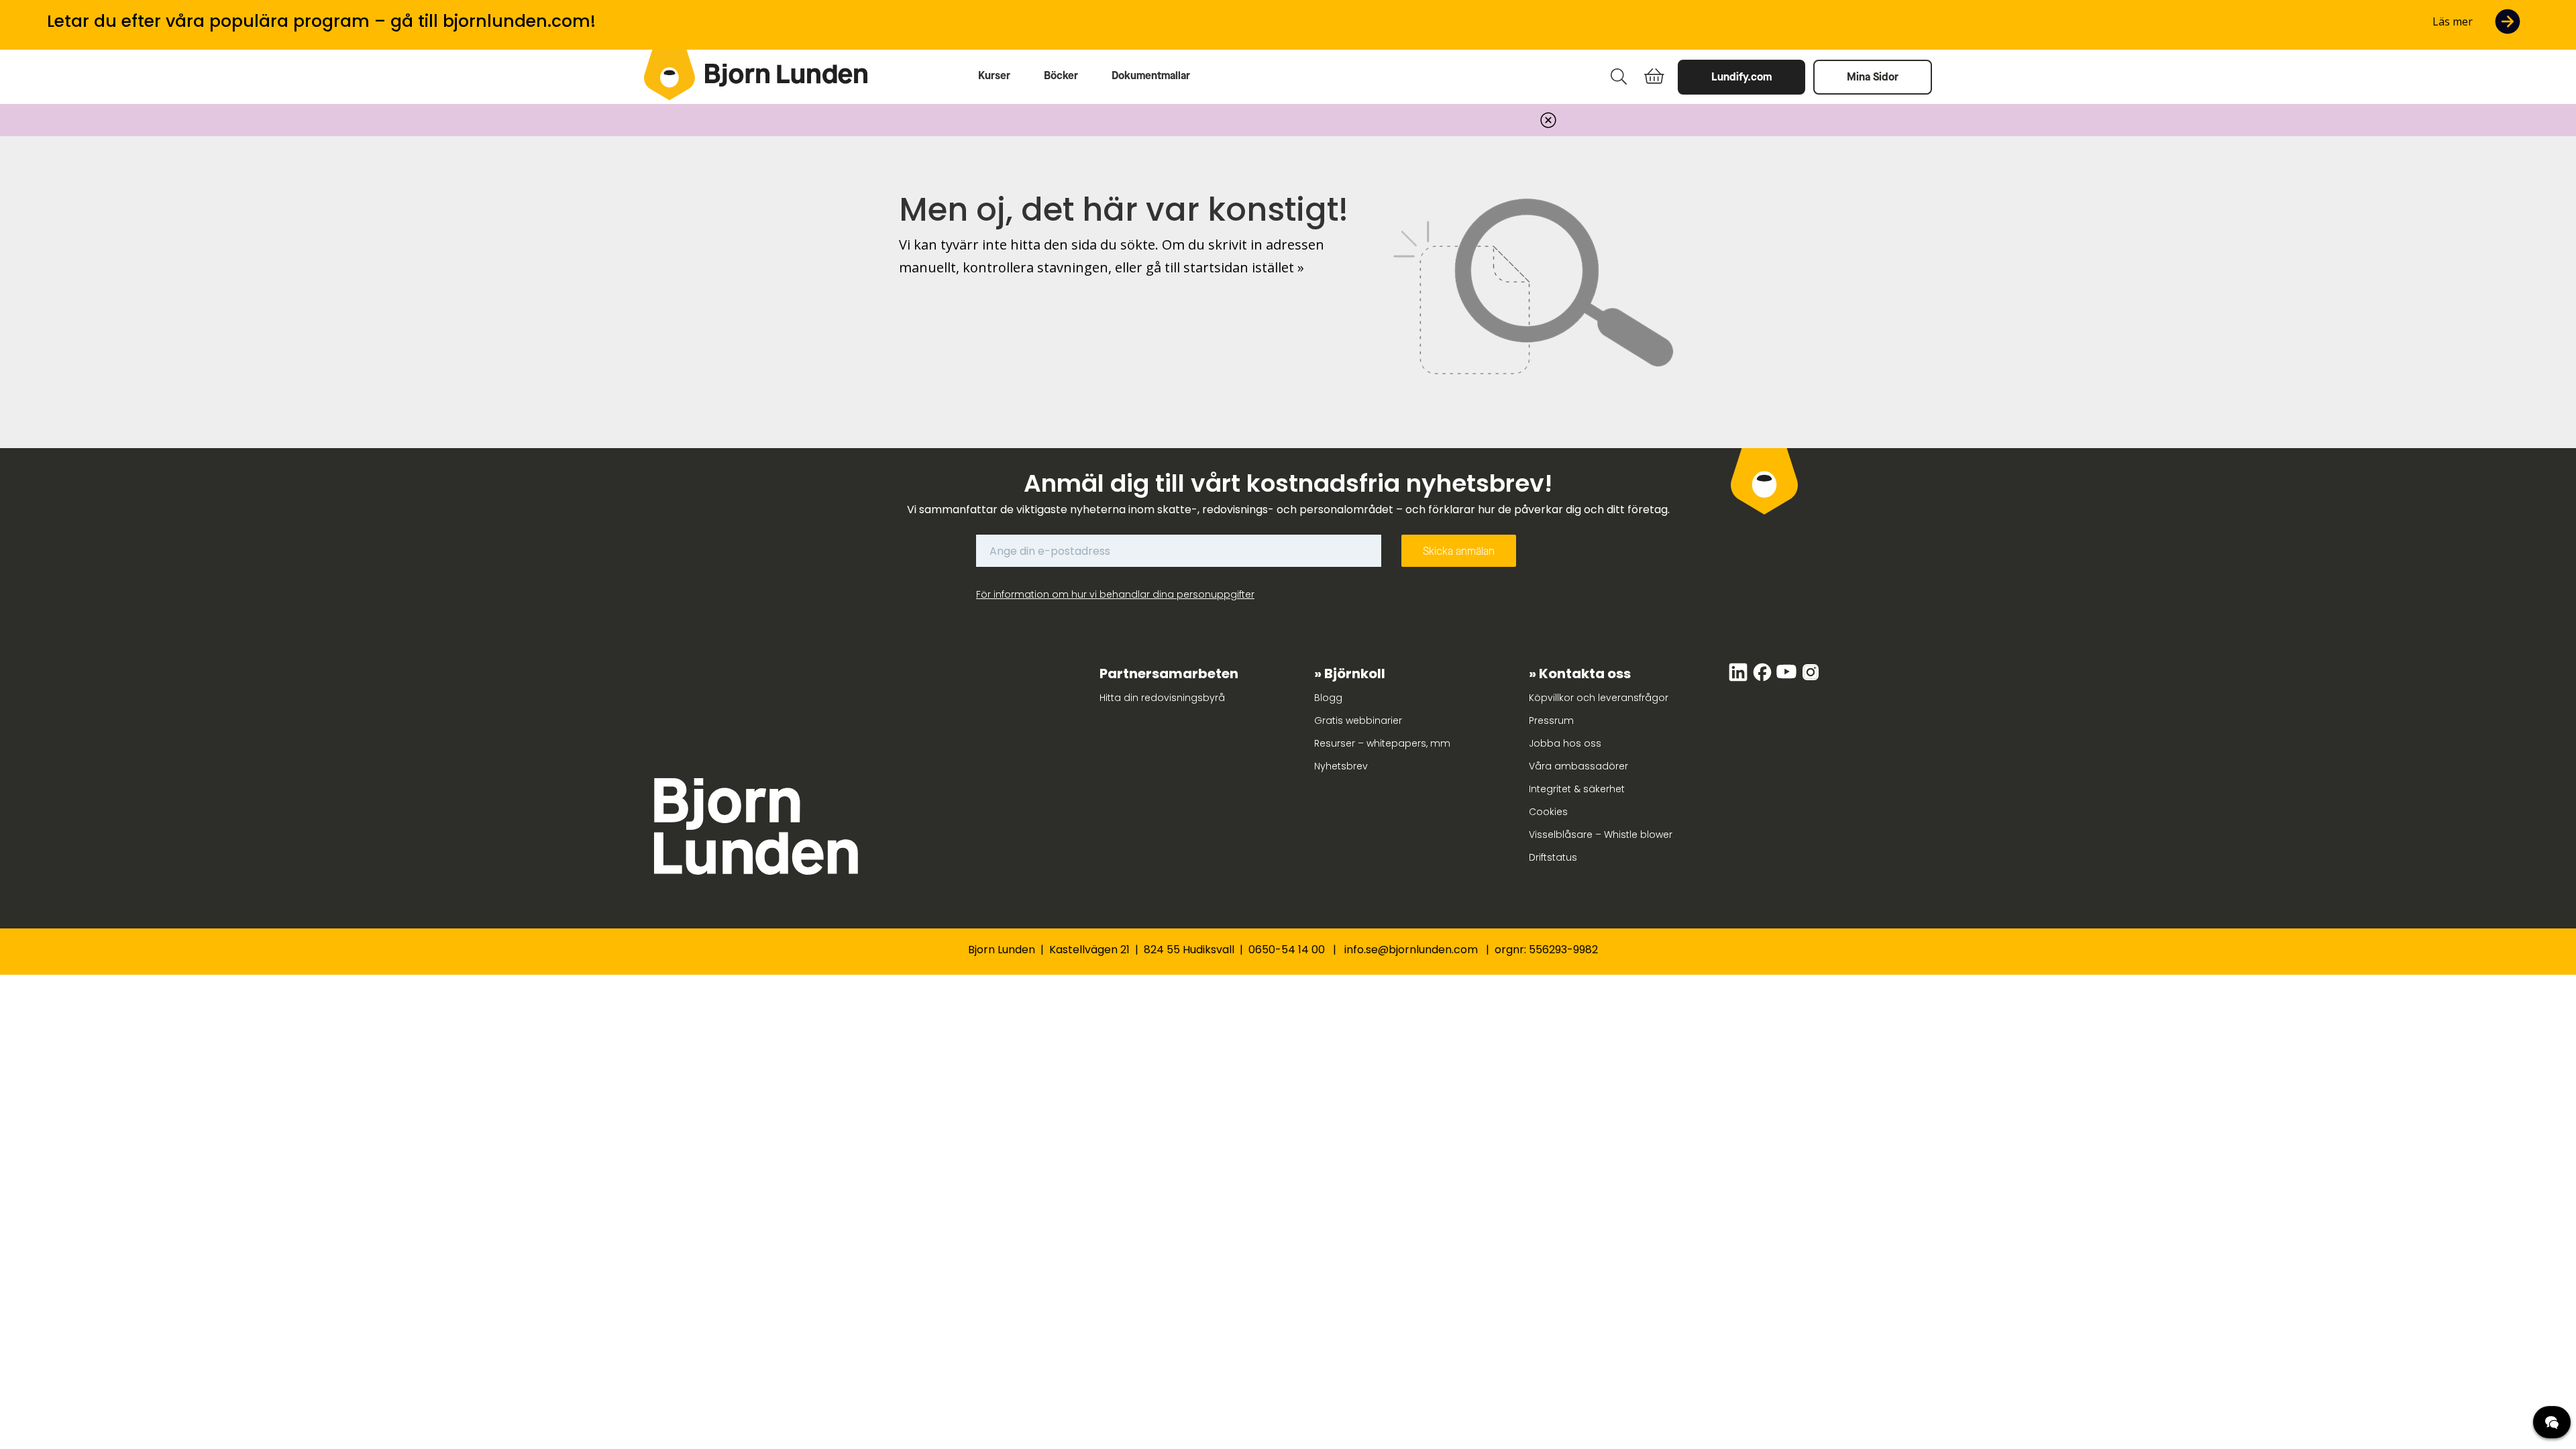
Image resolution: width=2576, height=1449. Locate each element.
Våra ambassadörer (1578, 766)
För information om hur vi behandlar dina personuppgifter (1115, 594)
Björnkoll (1355, 674)
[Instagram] (1811, 679)
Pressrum (1551, 720)
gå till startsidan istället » (1225, 267)
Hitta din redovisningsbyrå (1162, 698)
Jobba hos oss (1565, 743)
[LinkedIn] (1739, 679)
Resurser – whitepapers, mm (1382, 743)
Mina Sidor (1873, 77)
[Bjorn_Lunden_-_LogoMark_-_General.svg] (669, 75)
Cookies (1548, 812)
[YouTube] (1788, 679)
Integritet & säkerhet (1577, 789)
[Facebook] (1764, 679)
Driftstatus (1553, 857)
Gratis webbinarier (1358, 720)
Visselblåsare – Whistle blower (1601, 835)
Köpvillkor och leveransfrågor (1599, 698)
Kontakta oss (1585, 674)
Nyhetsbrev (1341, 766)
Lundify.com (1741, 77)
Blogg (1328, 698)
